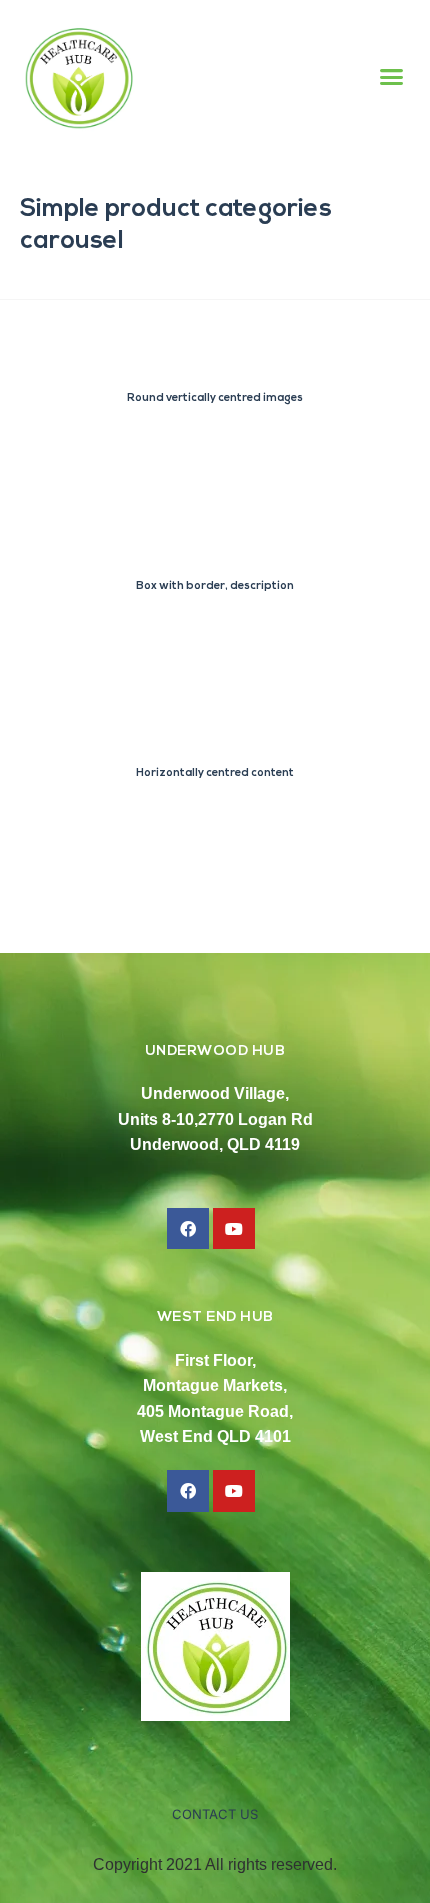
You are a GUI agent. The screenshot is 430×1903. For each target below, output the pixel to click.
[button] (392, 77)
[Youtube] (234, 1229)
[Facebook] (188, 1229)
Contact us (215, 1814)
